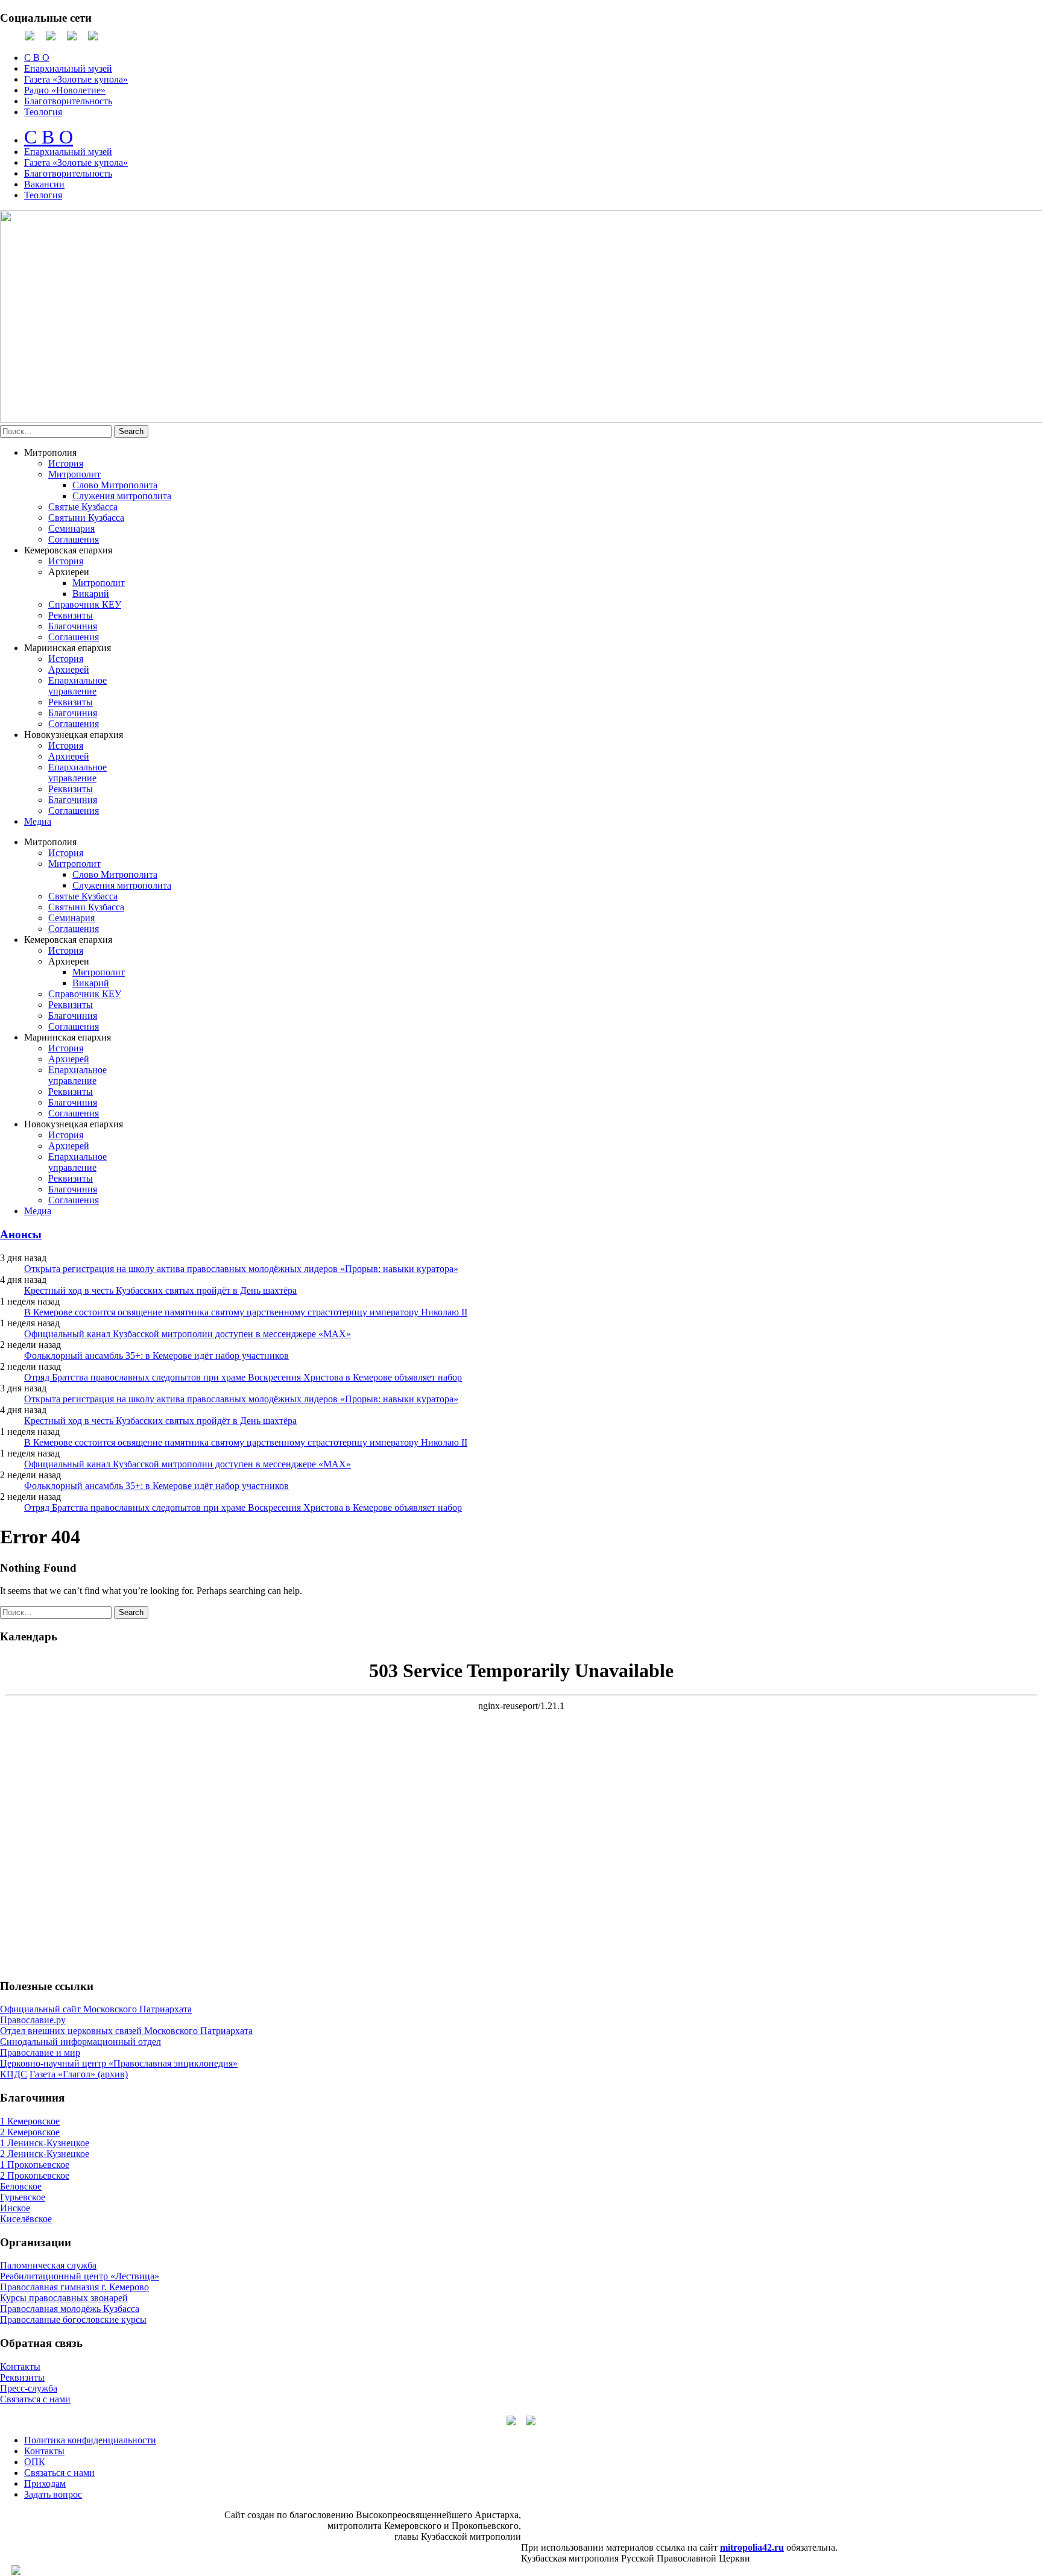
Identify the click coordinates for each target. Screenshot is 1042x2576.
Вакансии (44, 184)
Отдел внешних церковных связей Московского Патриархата (126, 2031)
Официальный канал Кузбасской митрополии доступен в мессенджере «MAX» (188, 1334)
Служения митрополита (122, 496)
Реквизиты (71, 615)
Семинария (71, 528)
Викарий (91, 594)
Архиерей (69, 669)
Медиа (38, 821)
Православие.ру (33, 2020)
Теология (43, 112)
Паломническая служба (48, 2265)
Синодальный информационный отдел (81, 2042)
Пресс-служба (29, 2388)
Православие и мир (40, 2052)
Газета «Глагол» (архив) (79, 2074)
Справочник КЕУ (85, 604)
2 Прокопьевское (35, 2175)
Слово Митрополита (115, 485)
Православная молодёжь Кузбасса (70, 2309)
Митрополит (74, 474)
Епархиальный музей (68, 68)
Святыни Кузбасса (86, 518)
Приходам (45, 2483)
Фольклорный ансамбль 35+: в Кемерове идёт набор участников (156, 1356)
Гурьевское (23, 2197)
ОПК (35, 2462)
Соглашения (74, 539)
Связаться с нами (35, 2399)
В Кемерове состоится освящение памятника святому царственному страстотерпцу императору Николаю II (246, 1312)
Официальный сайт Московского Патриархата (96, 2009)
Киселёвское (26, 2219)
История (66, 463)
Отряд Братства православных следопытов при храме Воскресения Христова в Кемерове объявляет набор (243, 1377)
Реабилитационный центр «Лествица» (80, 2276)
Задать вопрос (53, 2494)
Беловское (21, 2186)
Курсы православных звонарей (64, 2298)
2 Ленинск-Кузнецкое (45, 2154)
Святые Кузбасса (83, 507)
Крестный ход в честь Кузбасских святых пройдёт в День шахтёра (160, 1290)
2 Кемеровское (30, 2132)
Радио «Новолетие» (65, 90)
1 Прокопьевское (35, 2165)
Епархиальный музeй (68, 152)
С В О (37, 58)
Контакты (20, 2367)
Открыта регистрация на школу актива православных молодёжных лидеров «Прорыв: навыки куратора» (241, 1269)
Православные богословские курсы (73, 2319)
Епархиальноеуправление (77, 686)
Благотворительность (68, 101)
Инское (15, 2208)
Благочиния (73, 626)
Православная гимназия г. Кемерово (74, 2287)
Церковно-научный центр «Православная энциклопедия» (119, 2063)
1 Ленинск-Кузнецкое (45, 2143)
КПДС (14, 2074)
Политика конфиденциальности (90, 2440)
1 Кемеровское (30, 2121)
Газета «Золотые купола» (76, 79)
